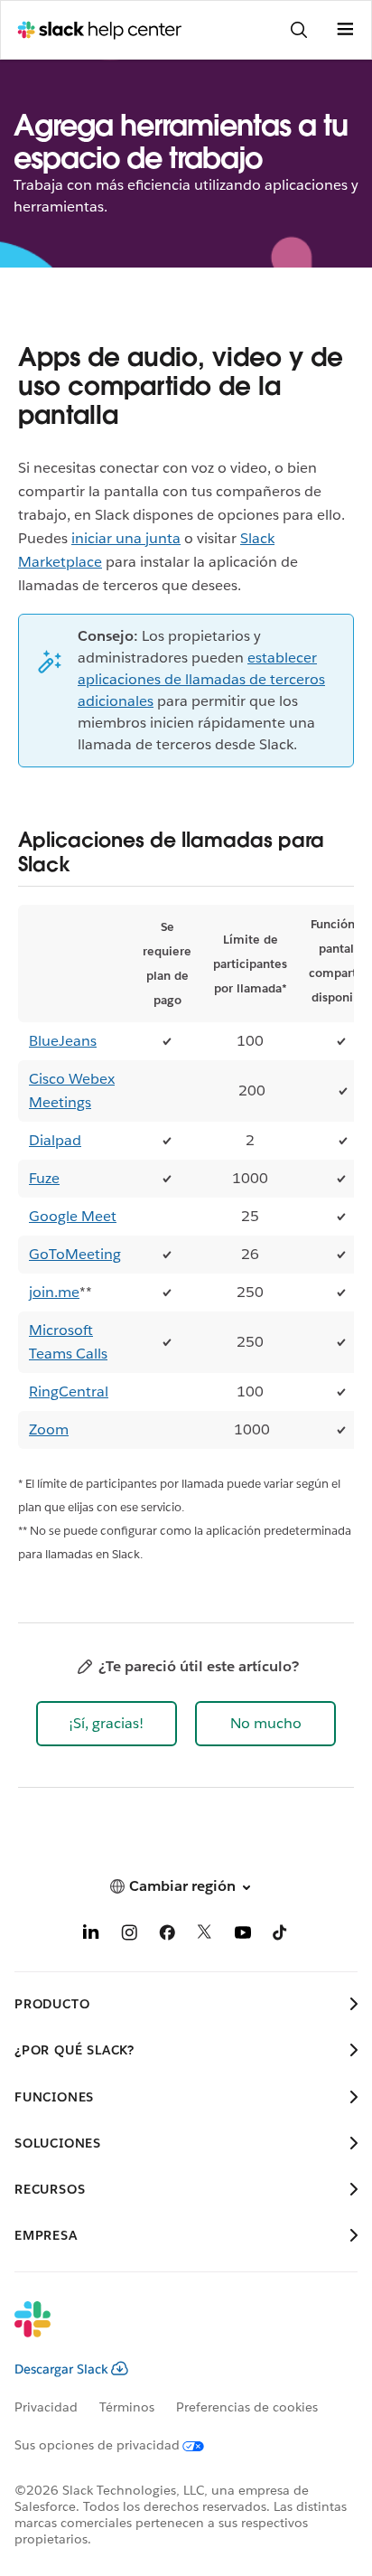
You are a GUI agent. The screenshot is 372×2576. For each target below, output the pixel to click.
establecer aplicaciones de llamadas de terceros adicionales (201, 679)
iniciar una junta (126, 538)
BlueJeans (63, 1041)
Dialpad (55, 1140)
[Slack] (172, 2331)
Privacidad (46, 2407)
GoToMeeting (75, 1254)
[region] (186, 1177)
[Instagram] (129, 1936)
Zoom (49, 1429)
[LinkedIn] (91, 1936)
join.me (54, 1292)
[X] (205, 1936)
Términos (127, 2407)
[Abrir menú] (345, 30)
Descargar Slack (61, 2369)
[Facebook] (167, 1936)
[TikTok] (281, 1936)
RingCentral (69, 1391)
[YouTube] (243, 1936)
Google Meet (73, 1216)
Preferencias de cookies (247, 2407)
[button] (107, 1724)
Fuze (44, 1178)
